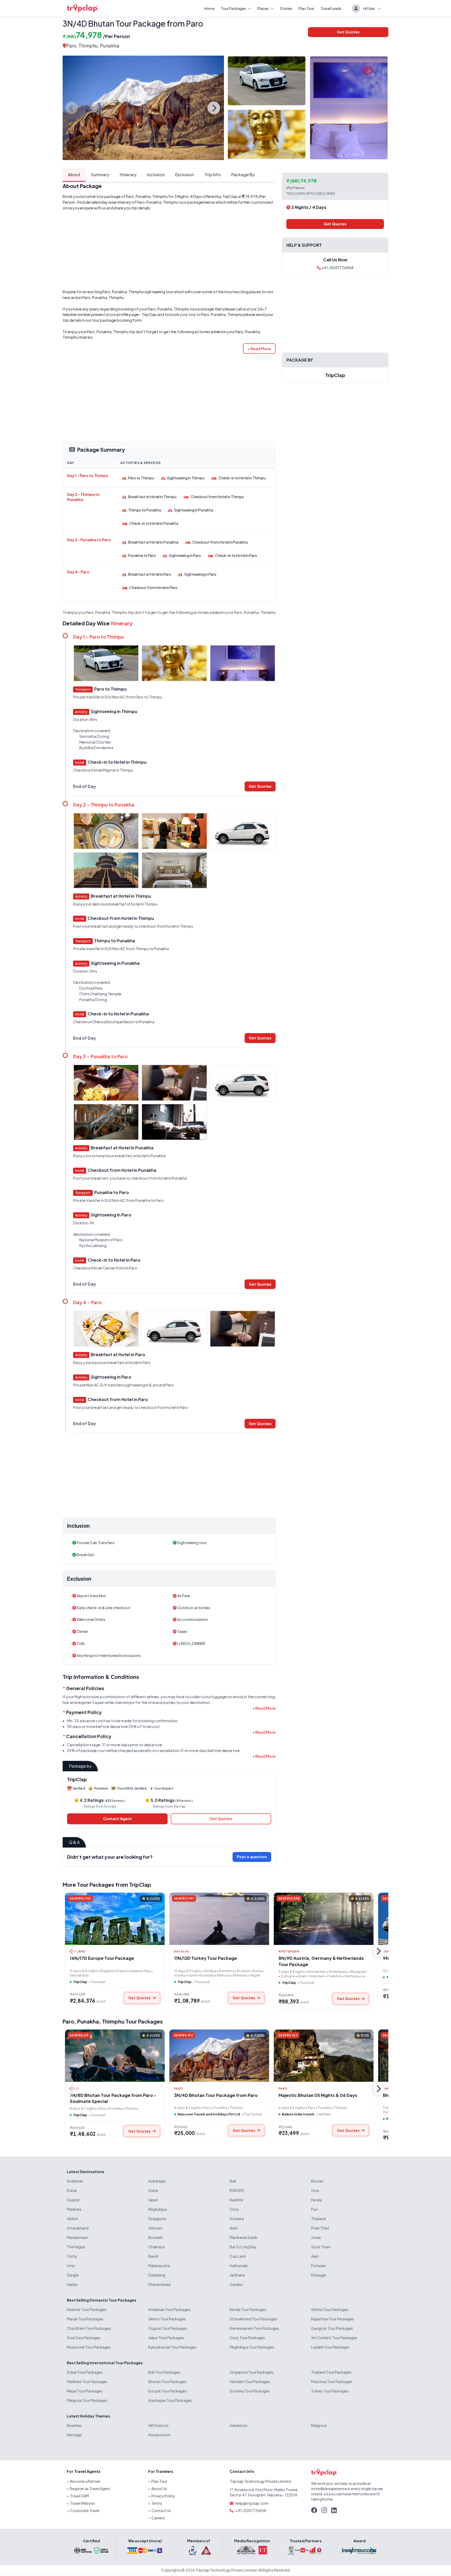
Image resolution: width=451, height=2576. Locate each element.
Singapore (157, 2219)
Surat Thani (321, 2247)
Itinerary (128, 175)
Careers (158, 2518)
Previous (72, 108)
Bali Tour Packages (164, 2372)
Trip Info (213, 175)
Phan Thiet (320, 2228)
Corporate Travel (85, 2510)
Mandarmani (77, 2237)
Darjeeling (157, 2275)
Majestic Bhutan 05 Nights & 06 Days (318, 2095)
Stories (286, 8)
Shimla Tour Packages (330, 2309)
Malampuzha (159, 2266)
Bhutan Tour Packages (167, 2381)
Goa (315, 2190)
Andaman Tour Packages (169, 2309)
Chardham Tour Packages (89, 2328)
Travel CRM (79, 2496)
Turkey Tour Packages (330, 2391)
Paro (71, 46)
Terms (157, 2503)
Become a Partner (85, 2481)
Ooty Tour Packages (247, 2338)
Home (209, 8)
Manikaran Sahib (244, 2237)
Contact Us (161, 2510)
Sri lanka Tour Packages (250, 2391)
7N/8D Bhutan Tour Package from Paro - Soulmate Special (113, 2098)
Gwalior (236, 2284)
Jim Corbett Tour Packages (334, 2338)
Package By (243, 175)
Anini (234, 2228)
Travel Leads (331, 8)
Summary (100, 175)
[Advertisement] (169, 250)
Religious (319, 2425)
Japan (153, 2200)
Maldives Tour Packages (87, 2381)
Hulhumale (239, 2266)
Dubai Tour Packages (85, 2372)
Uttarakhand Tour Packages (253, 2319)
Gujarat (73, 2200)
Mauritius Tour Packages (332, 2381)
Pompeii (318, 2266)
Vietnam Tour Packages (250, 2381)
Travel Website (82, 2503)
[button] (259, 349)
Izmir (71, 2266)
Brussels (155, 2237)
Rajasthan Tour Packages (333, 2319)
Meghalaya (158, 2209)
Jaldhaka (237, 2275)
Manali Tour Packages (85, 2319)
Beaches (74, 2425)
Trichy (72, 2256)
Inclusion (156, 175)
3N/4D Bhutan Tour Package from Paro (216, 2095)
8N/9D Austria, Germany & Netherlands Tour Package (321, 1961)
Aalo (315, 2256)
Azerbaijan (157, 2181)
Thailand (318, 2219)
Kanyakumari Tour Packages (172, 2347)
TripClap (230, 196)
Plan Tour (306, 8)
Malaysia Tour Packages (87, 2400)
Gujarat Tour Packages (168, 2328)
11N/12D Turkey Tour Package (206, 1958)
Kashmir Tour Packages (87, 2309)
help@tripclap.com (252, 2503)
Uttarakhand (78, 2228)
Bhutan (317, 2181)
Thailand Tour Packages (331, 2372)
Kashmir (237, 2200)
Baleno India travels (298, 2114)
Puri (314, 2209)
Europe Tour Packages (167, 2391)
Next (214, 108)
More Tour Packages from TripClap (107, 1884)
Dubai (72, 2190)
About (74, 175)
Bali (233, 2181)
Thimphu (88, 46)
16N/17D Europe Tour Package (102, 1958)
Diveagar (319, 2275)
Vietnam (155, 2228)
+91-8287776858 (337, 268)
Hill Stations (158, 2425)
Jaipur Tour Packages (166, 2338)
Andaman (75, 2181)
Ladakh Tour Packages (330, 2347)
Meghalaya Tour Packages (252, 2347)
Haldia (72, 2284)
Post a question (252, 1857)
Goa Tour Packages (84, 2338)
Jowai (316, 2237)
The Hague (76, 2247)
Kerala (316, 2200)
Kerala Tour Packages (248, 2309)
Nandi (153, 2256)
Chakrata (156, 2247)
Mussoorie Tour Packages (89, 2347)
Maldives (74, 2209)
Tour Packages (233, 8)
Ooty (234, 2209)
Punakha (88, 2021)
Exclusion (185, 175)
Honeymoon (159, 2435)
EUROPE (237, 2190)
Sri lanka (237, 2219)
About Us (159, 2489)
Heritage (74, 2435)
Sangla (73, 2275)
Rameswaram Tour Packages (254, 2328)
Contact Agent (117, 1819)
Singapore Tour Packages (252, 2372)
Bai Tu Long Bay (243, 2247)
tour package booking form (117, 320)
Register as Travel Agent (90, 2489)
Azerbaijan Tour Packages (170, 2400)
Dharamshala (159, 2284)
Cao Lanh (238, 2256)
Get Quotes (348, 32)
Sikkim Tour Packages (167, 2319)
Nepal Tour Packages (85, 2391)
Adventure (239, 2425)
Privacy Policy (163, 2496)
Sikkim (73, 2219)
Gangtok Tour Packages (332, 2328)
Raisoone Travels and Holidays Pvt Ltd (209, 2114)
